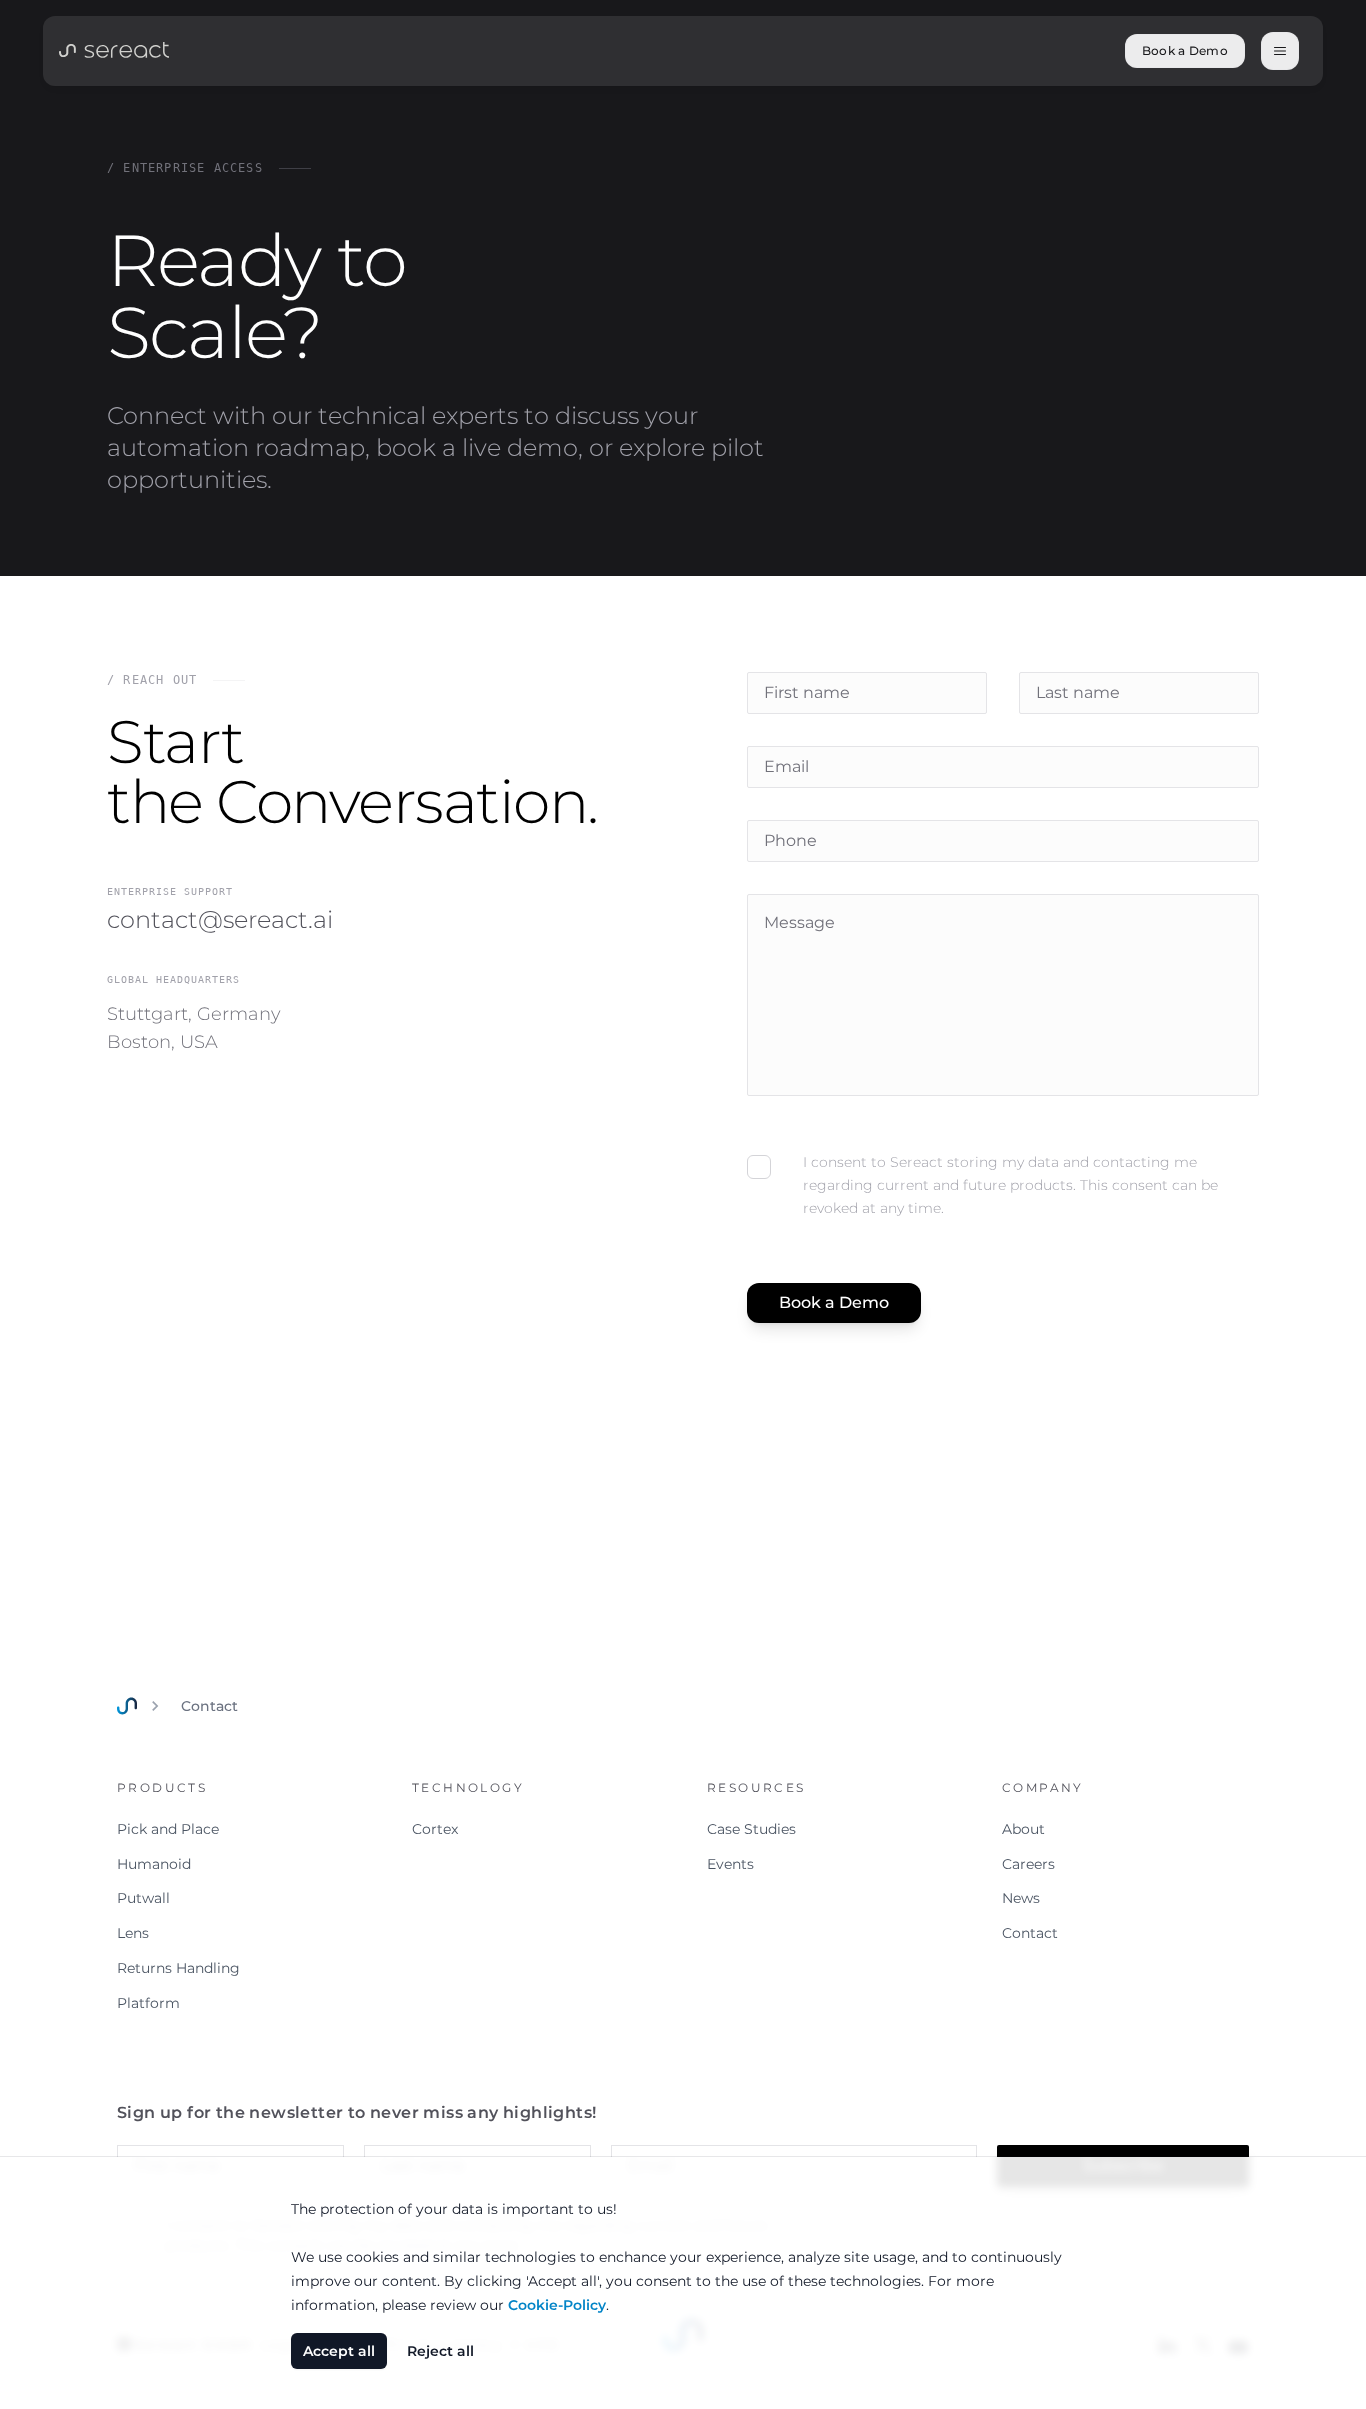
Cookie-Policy (557, 2305)
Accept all (339, 2351)
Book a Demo (1185, 50)
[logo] (114, 48)
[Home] (127, 1706)
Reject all (440, 2351)
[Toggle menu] (1280, 51)
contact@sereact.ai (220, 919)
